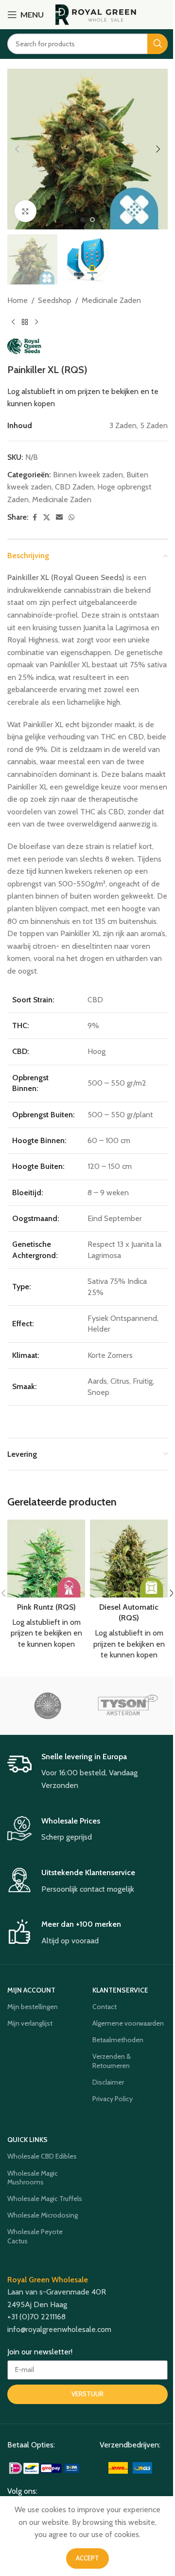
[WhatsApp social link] (71, 517)
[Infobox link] (87, 1772)
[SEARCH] (157, 44)
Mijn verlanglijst (30, 2023)
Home (17, 300)
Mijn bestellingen (33, 2007)
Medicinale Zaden (111, 300)
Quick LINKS (27, 2140)
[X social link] (47, 517)
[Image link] (45, 2467)
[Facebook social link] (35, 517)
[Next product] (36, 322)
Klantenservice (120, 1990)
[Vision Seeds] (47, 1706)
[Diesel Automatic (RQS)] (129, 1559)
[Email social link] (59, 517)
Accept (87, 2558)
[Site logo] (96, 14)
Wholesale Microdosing (43, 2215)
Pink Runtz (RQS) (46, 1607)
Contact (105, 2007)
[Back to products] (25, 322)
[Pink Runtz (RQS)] (46, 1559)
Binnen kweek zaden (88, 475)
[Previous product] (13, 322)
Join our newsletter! (40, 2352)
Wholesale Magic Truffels (45, 2199)
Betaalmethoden (118, 2040)
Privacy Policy (113, 2099)
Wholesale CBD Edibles (42, 2156)
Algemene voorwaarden (128, 2023)
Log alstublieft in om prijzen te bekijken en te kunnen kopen (46, 1633)
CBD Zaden (74, 487)
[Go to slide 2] (92, 220)
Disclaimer (108, 2082)
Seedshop (55, 300)
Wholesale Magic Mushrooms (33, 2178)
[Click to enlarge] (26, 211)
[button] (17, 149)
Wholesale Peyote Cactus (35, 2236)
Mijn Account (31, 1990)
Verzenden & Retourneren (112, 2061)
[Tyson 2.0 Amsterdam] (128, 1706)
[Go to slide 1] (83, 220)
